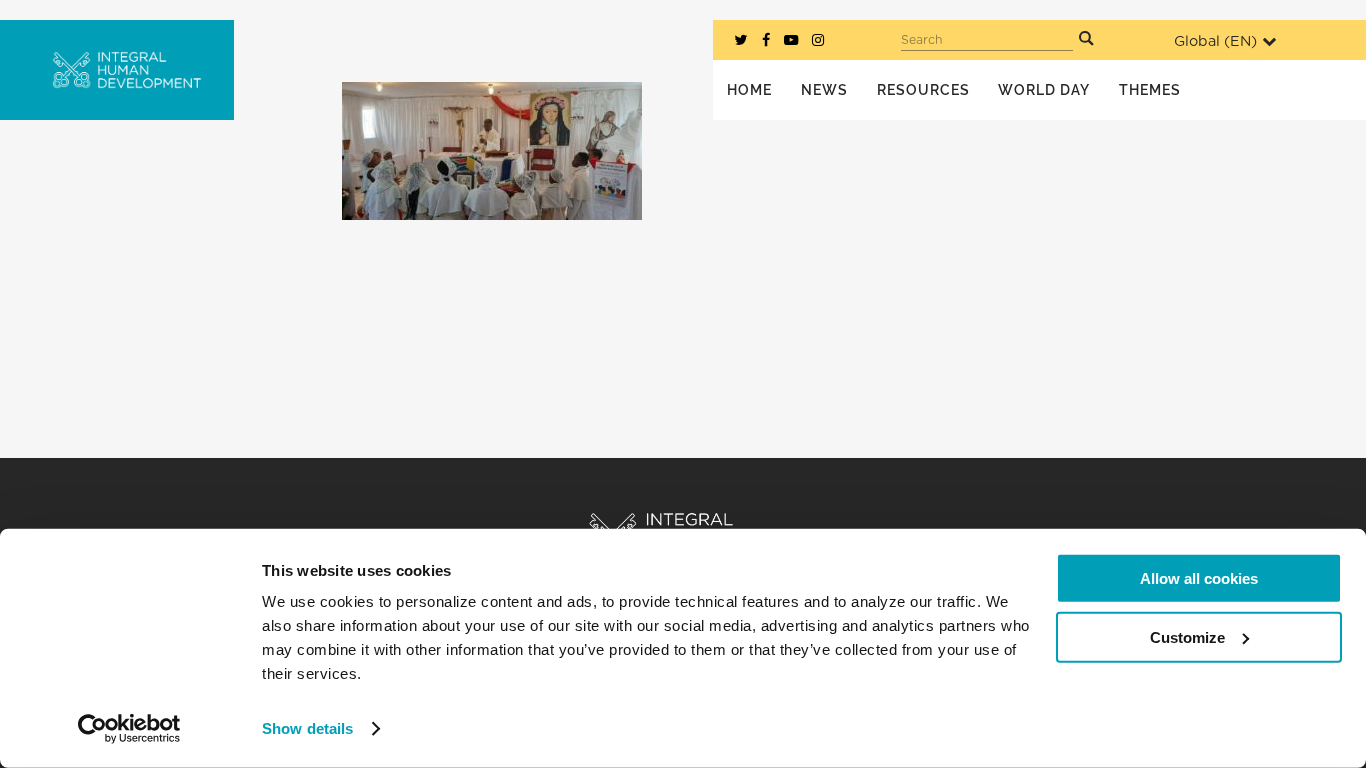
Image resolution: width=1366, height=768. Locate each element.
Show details (307, 728)
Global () (1215, 41)
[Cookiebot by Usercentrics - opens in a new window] (129, 729)
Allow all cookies (1199, 578)
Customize (1187, 636)
